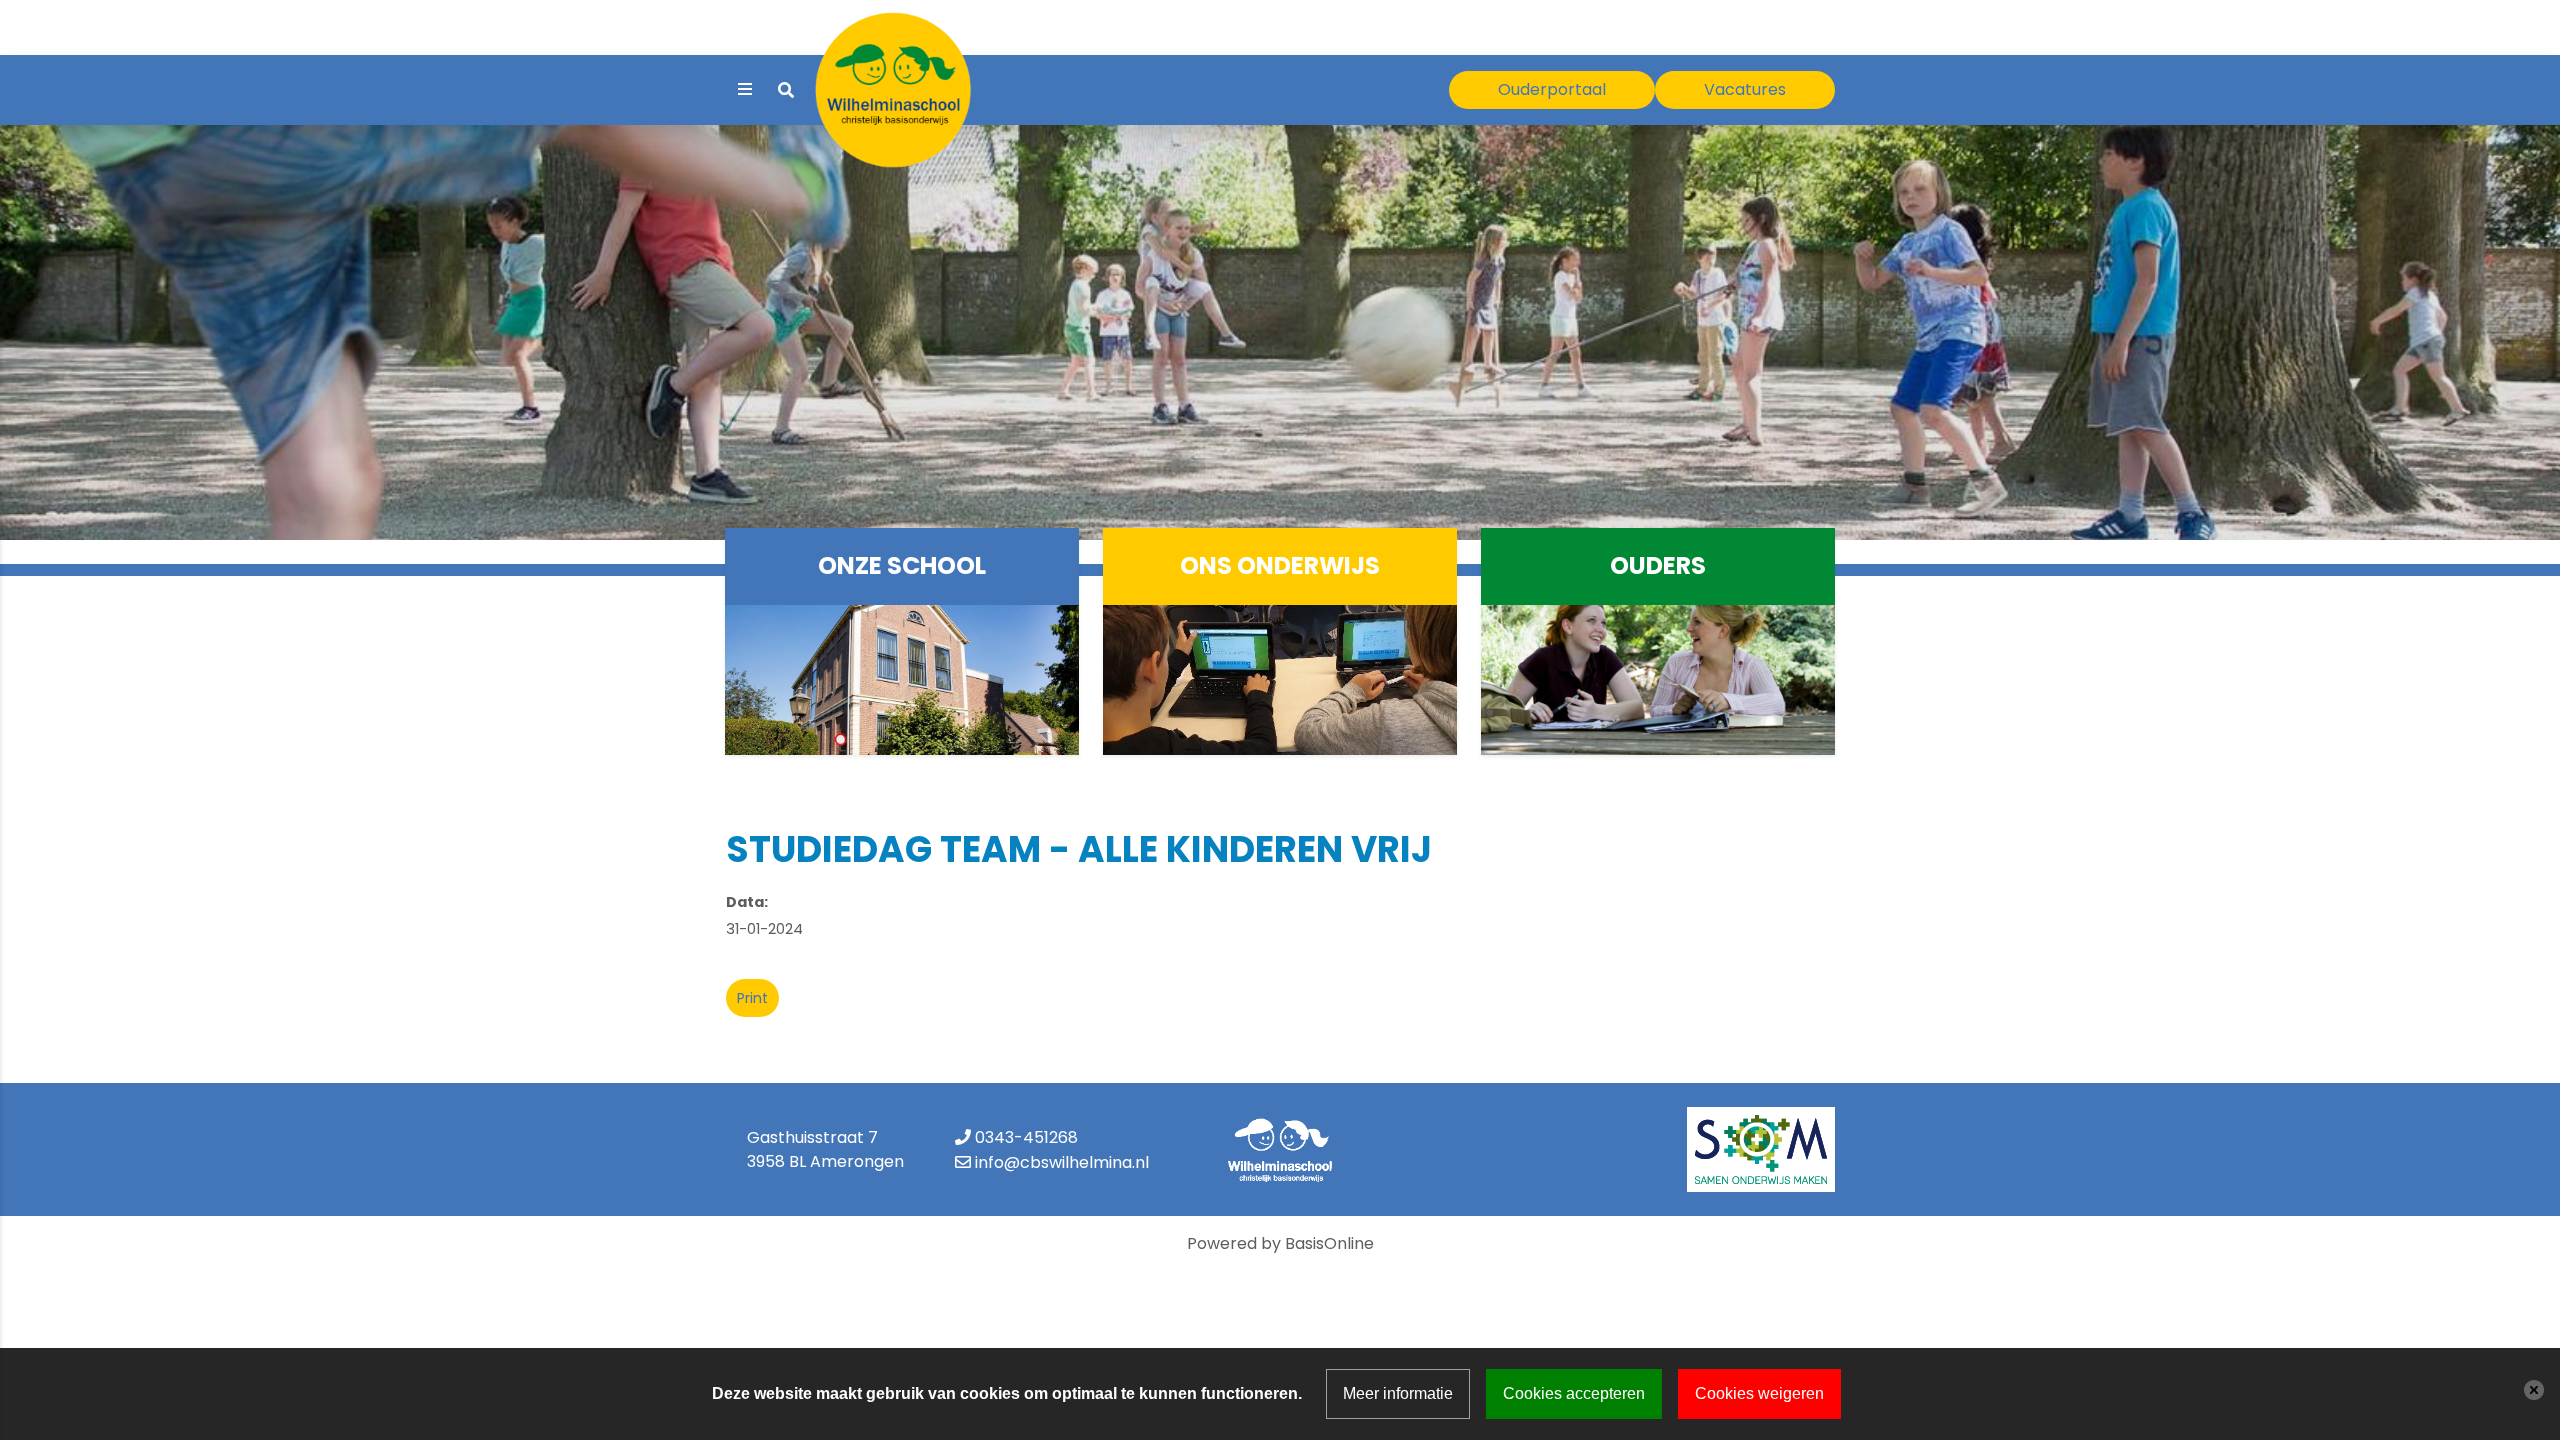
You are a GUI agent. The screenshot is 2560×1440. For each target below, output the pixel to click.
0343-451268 (1026, 1137)
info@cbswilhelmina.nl (1062, 1162)
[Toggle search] (786, 90)
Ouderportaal (1552, 89)
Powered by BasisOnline (1280, 1243)
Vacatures (1745, 89)
